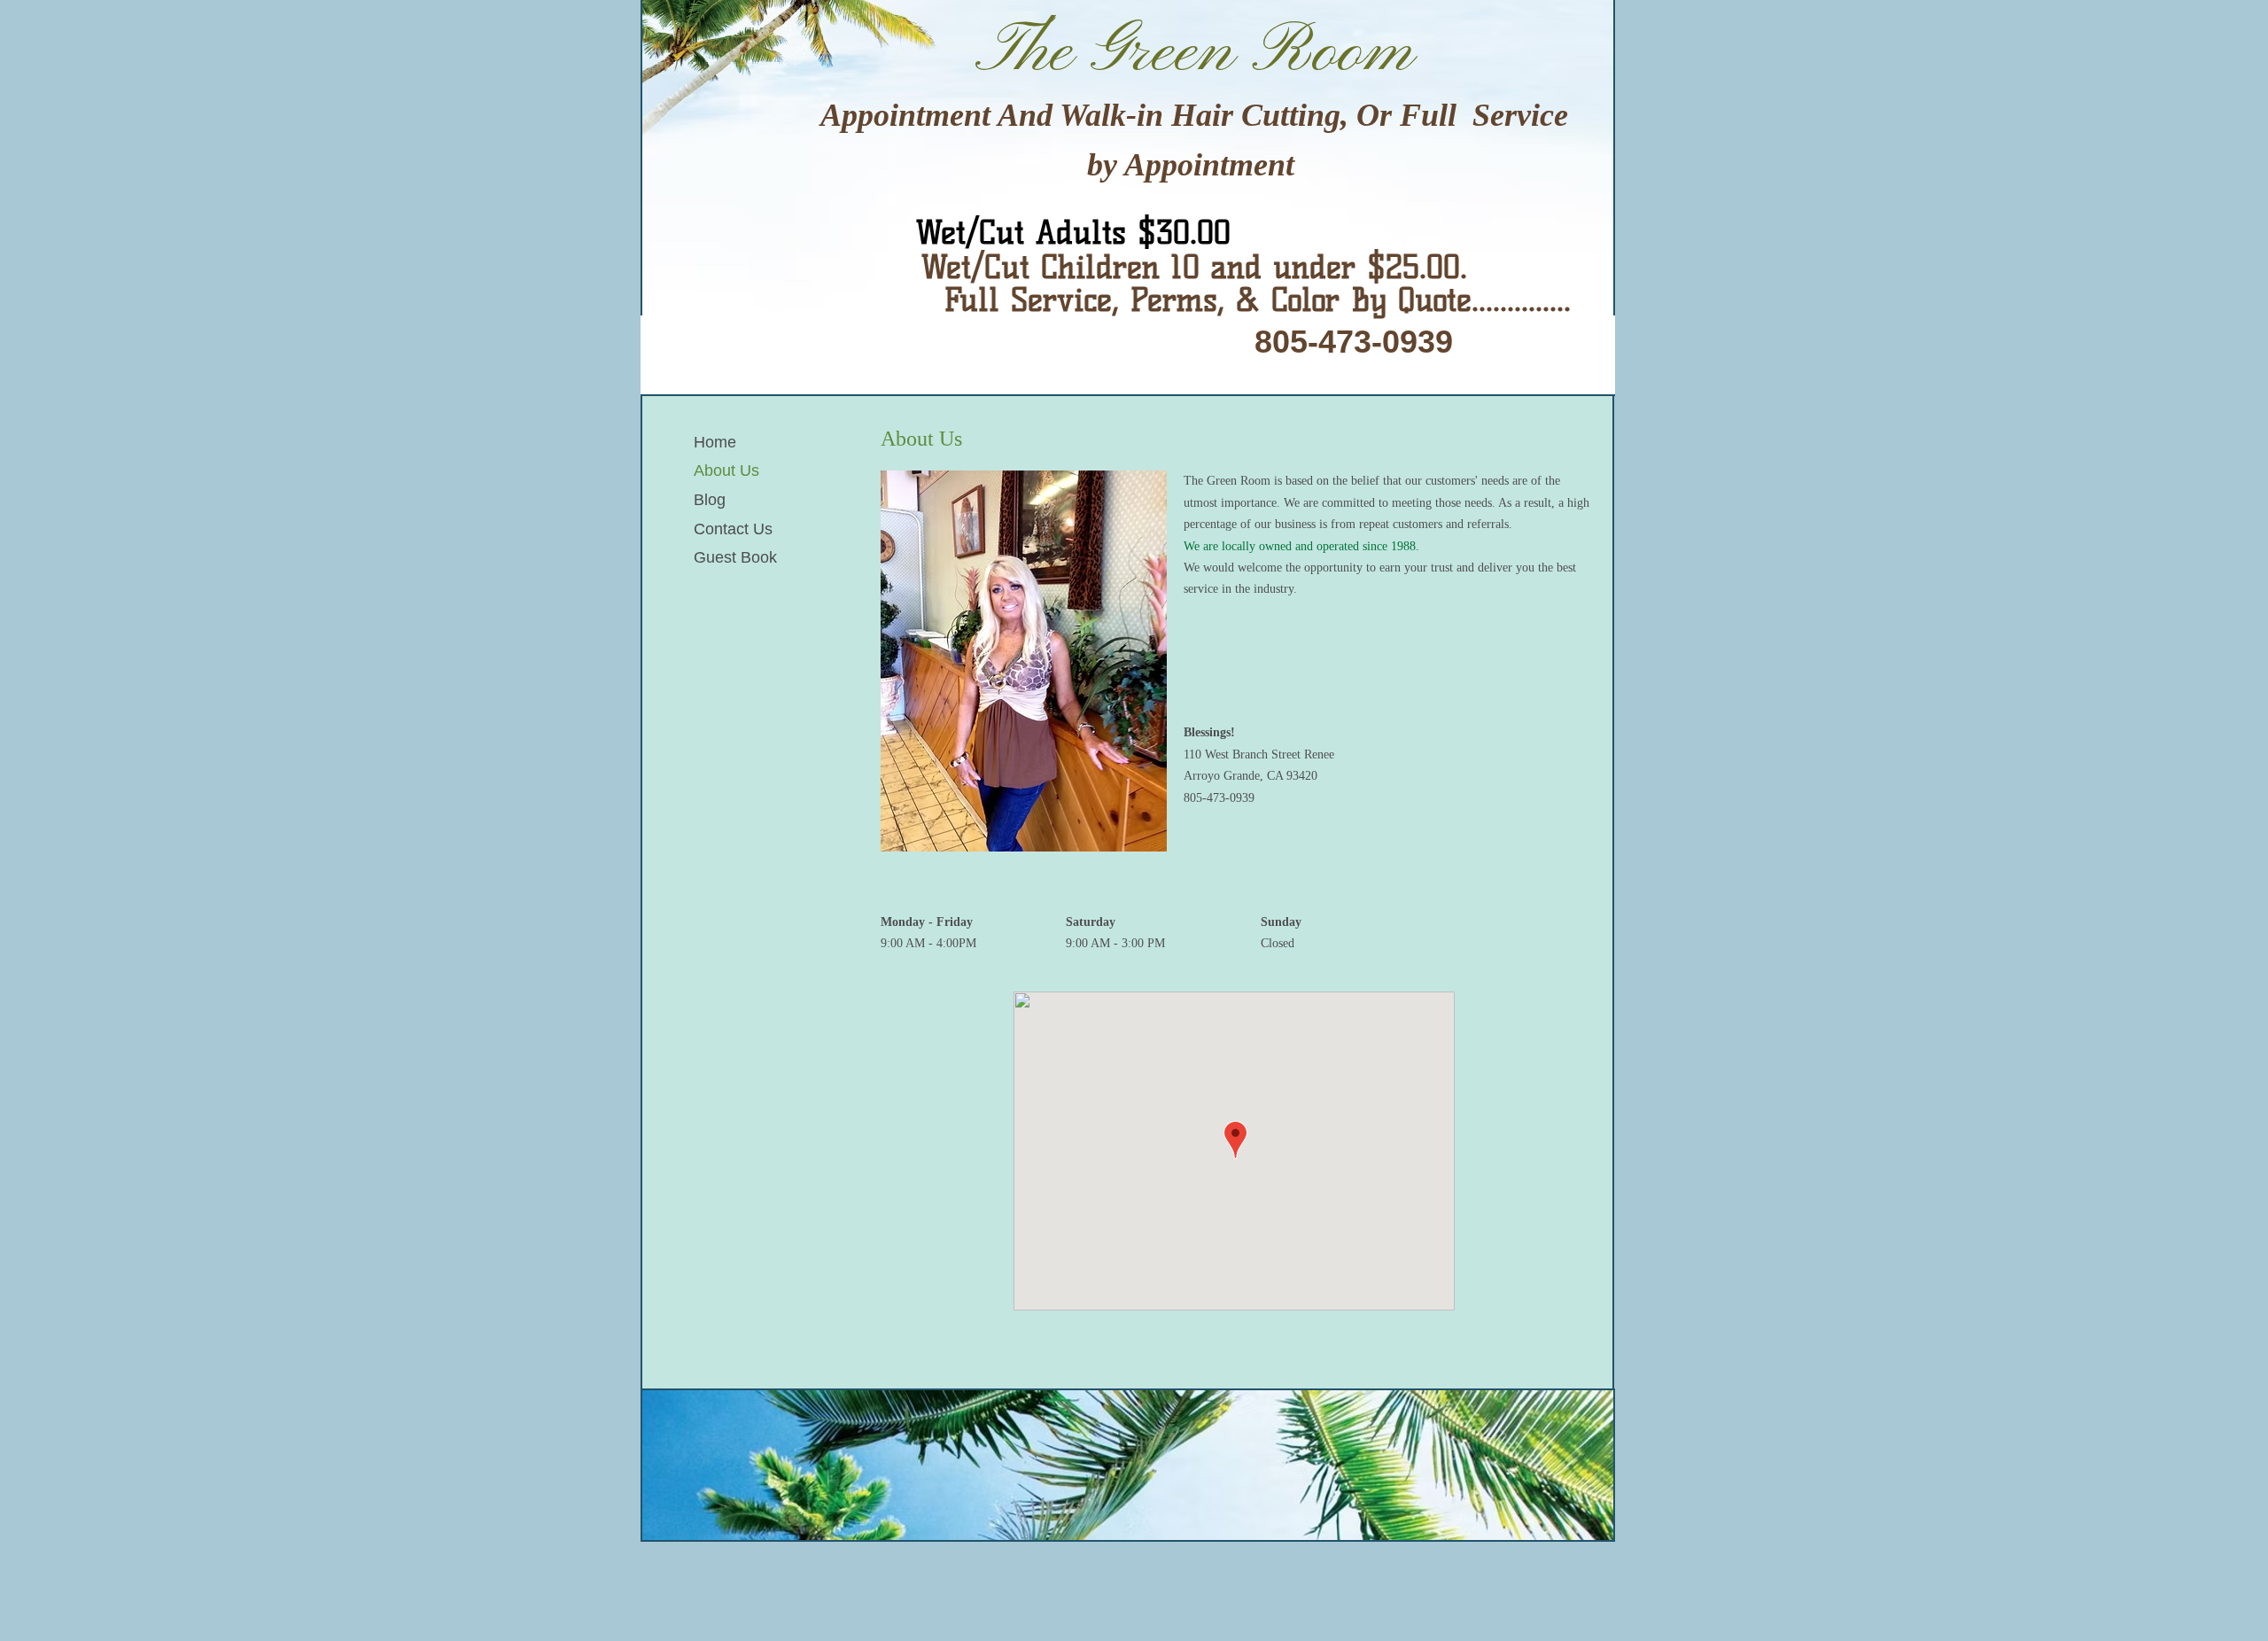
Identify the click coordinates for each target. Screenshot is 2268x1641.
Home (715, 442)
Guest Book (735, 557)
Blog (710, 500)
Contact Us (733, 529)
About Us (726, 471)
